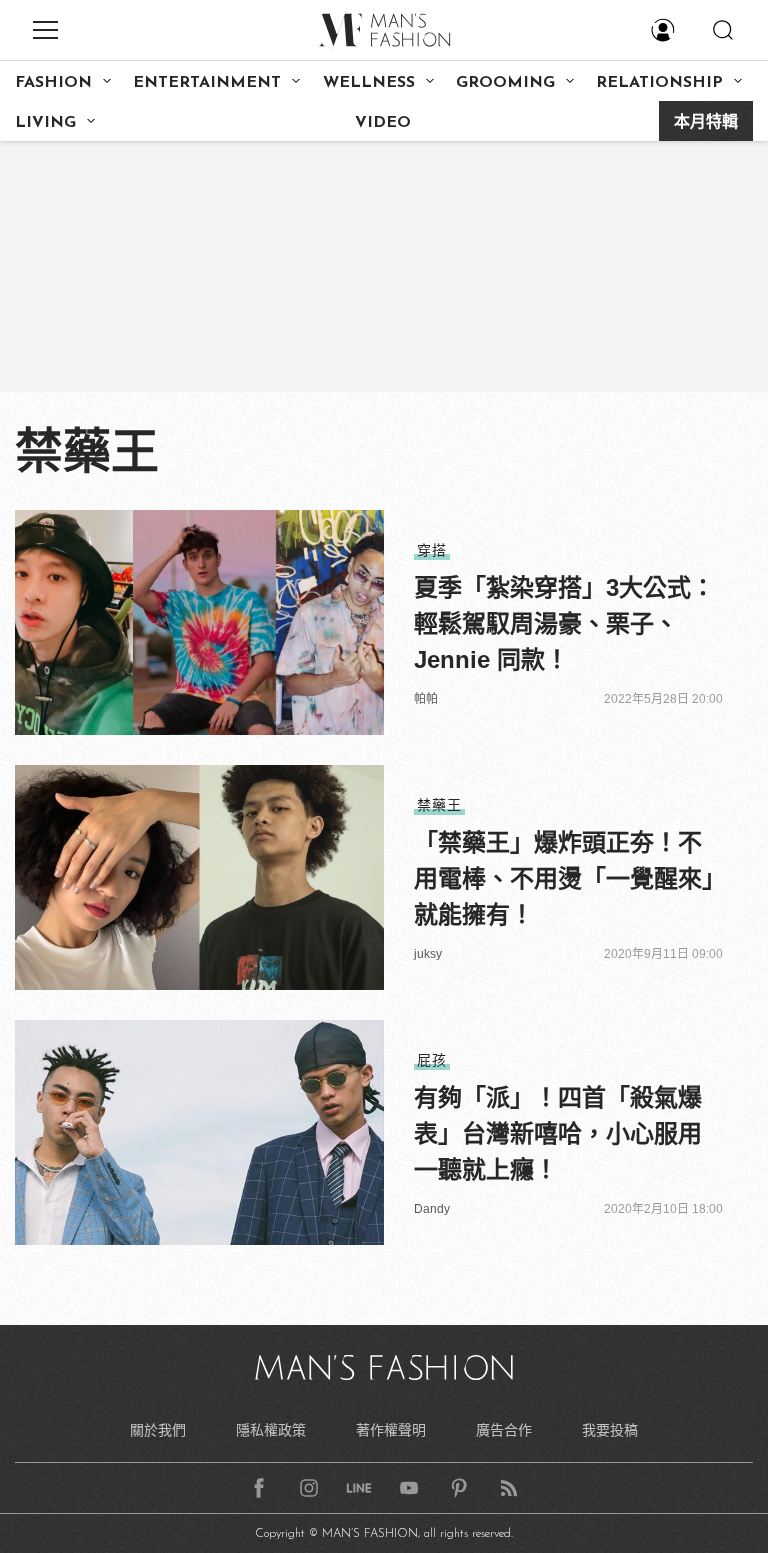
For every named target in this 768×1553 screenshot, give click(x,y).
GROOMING (505, 83)
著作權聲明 (391, 1430)
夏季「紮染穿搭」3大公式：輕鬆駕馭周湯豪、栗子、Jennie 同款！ (564, 623)
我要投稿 (610, 1430)
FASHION (53, 83)
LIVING (45, 123)
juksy (428, 954)
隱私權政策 (271, 1430)
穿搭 (432, 550)
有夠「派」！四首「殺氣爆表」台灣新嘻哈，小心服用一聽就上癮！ (558, 1133)
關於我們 (158, 1430)
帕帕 (426, 699)
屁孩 (432, 1060)
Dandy (432, 1209)
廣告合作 (504, 1430)
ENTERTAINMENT (207, 83)
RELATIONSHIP (659, 83)
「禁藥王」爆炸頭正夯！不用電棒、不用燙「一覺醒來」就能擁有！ (564, 878)
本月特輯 (706, 123)
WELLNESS (369, 83)
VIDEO (383, 123)
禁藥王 (439, 805)
